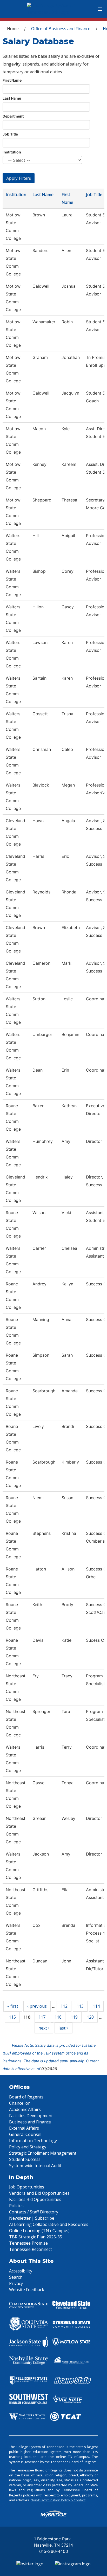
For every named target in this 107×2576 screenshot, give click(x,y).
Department (13, 116)
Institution (12, 152)
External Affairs (24, 2128)
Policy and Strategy (28, 2147)
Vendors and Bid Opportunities (39, 2193)
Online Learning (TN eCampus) (39, 2231)
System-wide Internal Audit (35, 2166)
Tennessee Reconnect (31, 2249)
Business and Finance (30, 2122)
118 (58, 2017)
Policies (16, 2206)
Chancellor (19, 2103)
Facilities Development (31, 2116)
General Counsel (25, 2134)
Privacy (16, 2283)
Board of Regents (26, 2097)
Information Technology (33, 2141)
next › (44, 2028)
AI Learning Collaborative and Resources (49, 2224)
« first (13, 2006)
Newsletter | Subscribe (32, 2218)
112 (64, 2006)
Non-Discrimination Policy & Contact (58, 2500)
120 (90, 2017)
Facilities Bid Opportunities (35, 2199)
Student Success (25, 2159)
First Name (12, 80)
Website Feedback (27, 2290)
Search (16, 2277)
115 (12, 2017)
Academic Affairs (25, 2109)
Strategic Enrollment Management (43, 2153)
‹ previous (37, 2006)
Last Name (12, 98)
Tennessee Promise (28, 2243)
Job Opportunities (27, 2187)
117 (42, 2017)
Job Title (10, 134)
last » (63, 2028)
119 (74, 2017)
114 (96, 2006)
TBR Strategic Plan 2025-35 (36, 2237)
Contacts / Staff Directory (34, 2212)
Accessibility (21, 2271)
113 (80, 2006)
